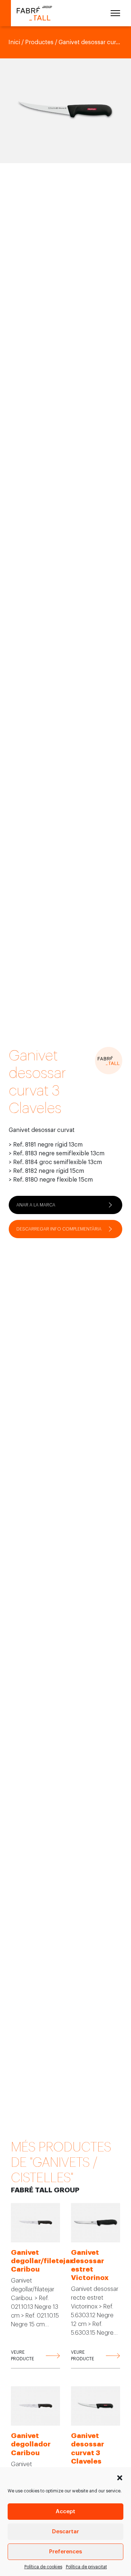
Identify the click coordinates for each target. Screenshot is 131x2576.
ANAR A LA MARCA (36, 1205)
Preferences (65, 2552)
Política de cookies (43, 2567)
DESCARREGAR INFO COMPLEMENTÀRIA (59, 1229)
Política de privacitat (86, 2567)
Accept (65, 2512)
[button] (120, 2477)
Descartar (65, 2532)
